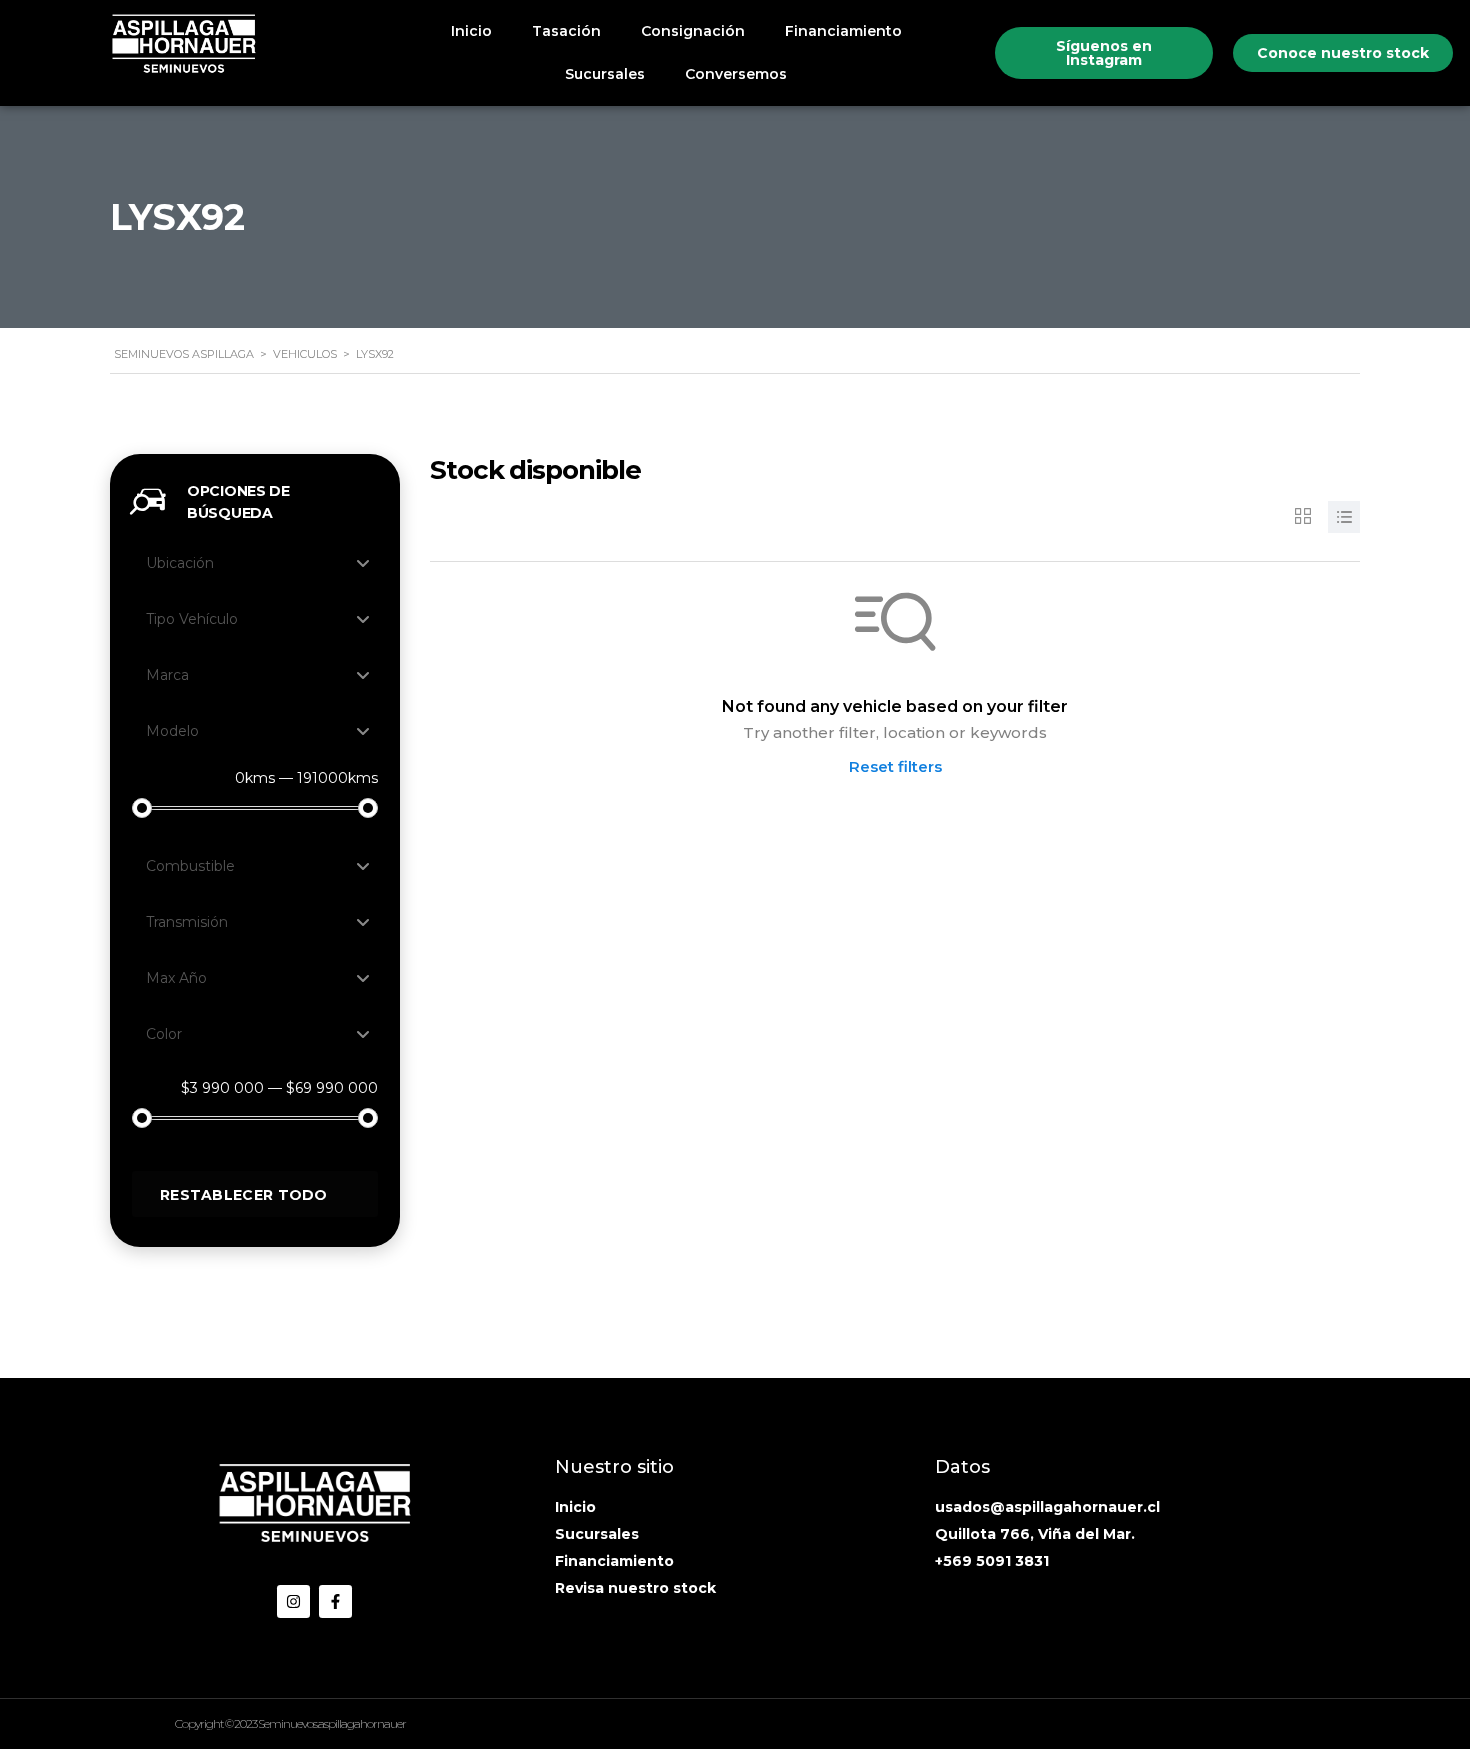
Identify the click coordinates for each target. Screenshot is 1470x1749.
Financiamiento (843, 31)
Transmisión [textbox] (187, 922)
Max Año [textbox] (176, 978)
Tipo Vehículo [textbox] (192, 619)
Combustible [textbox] (190, 866)
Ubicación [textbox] (180, 563)
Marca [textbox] (167, 675)
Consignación (693, 31)
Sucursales (605, 74)
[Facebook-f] (335, 1601)
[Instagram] (293, 1601)
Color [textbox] (164, 1034)
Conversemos (736, 74)
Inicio (471, 31)
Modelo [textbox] (172, 731)
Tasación (566, 31)
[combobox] (255, 563)
